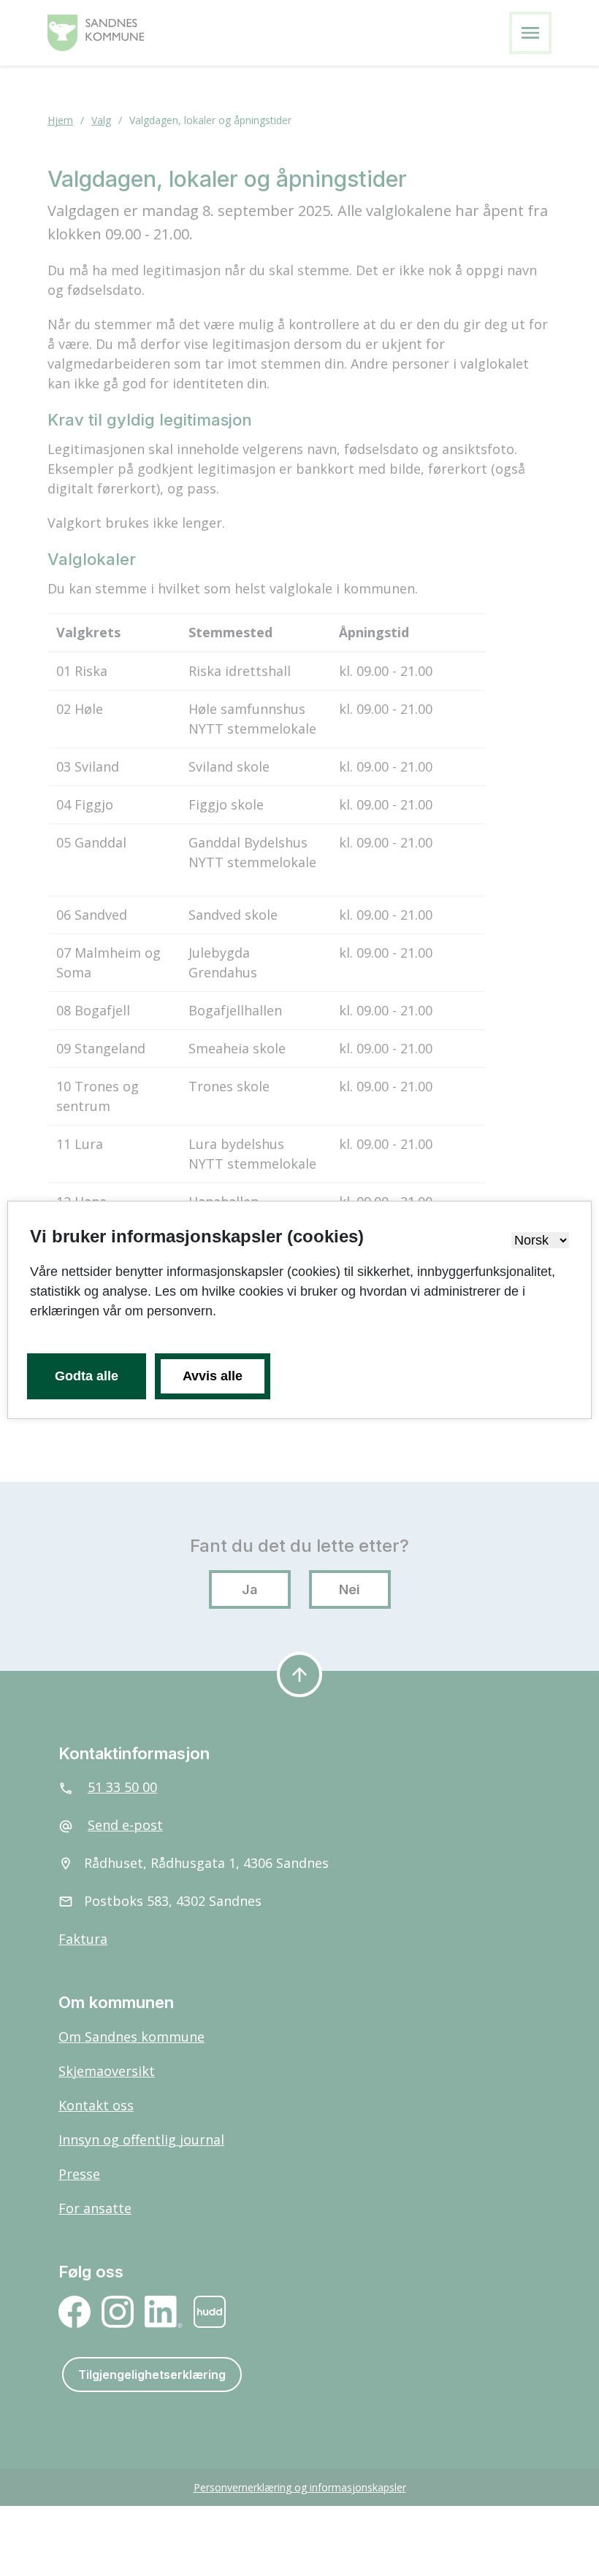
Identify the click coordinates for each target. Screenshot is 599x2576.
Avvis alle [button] (213, 1376)
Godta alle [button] (87, 1376)
